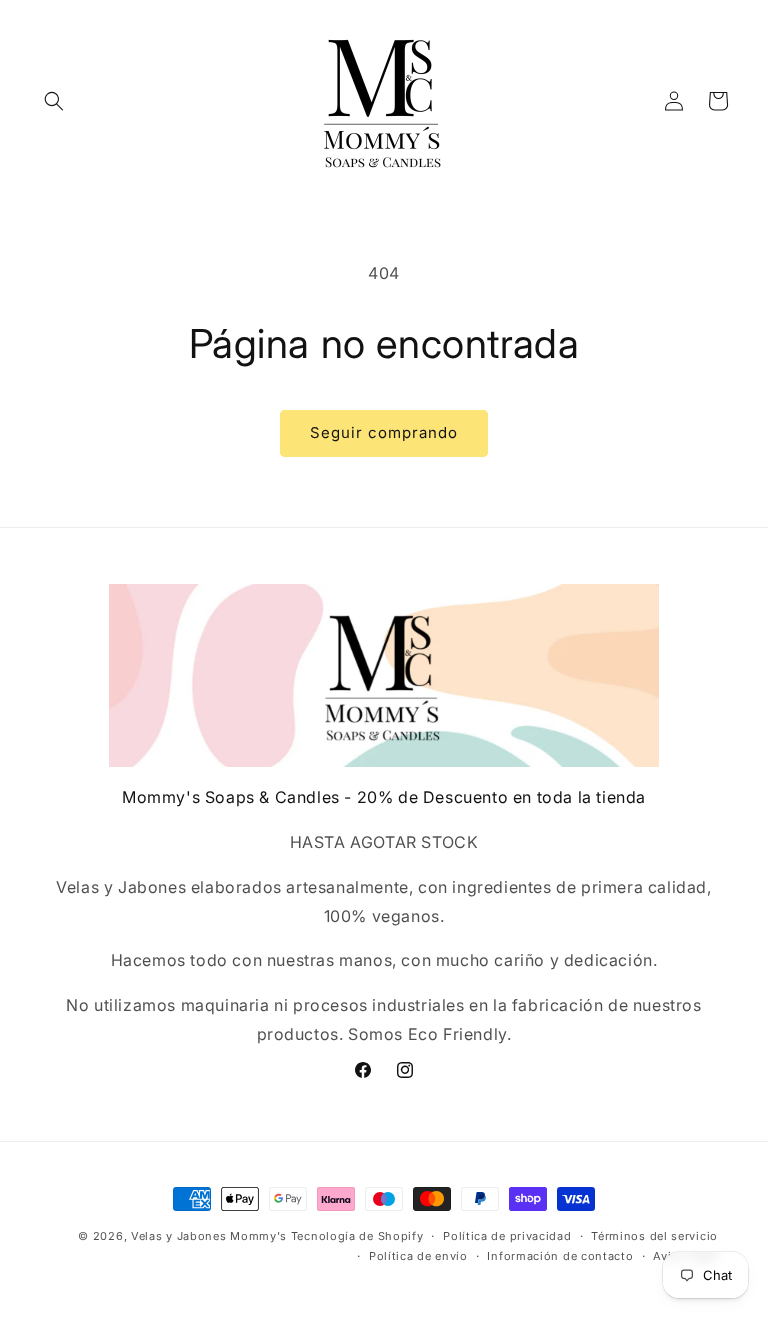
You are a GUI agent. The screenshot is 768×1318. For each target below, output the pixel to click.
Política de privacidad (507, 1236)
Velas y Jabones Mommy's (209, 1236)
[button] (54, 101)
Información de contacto (560, 1256)
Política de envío (418, 1256)
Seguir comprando (384, 432)
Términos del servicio (654, 1236)
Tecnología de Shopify (357, 1236)
